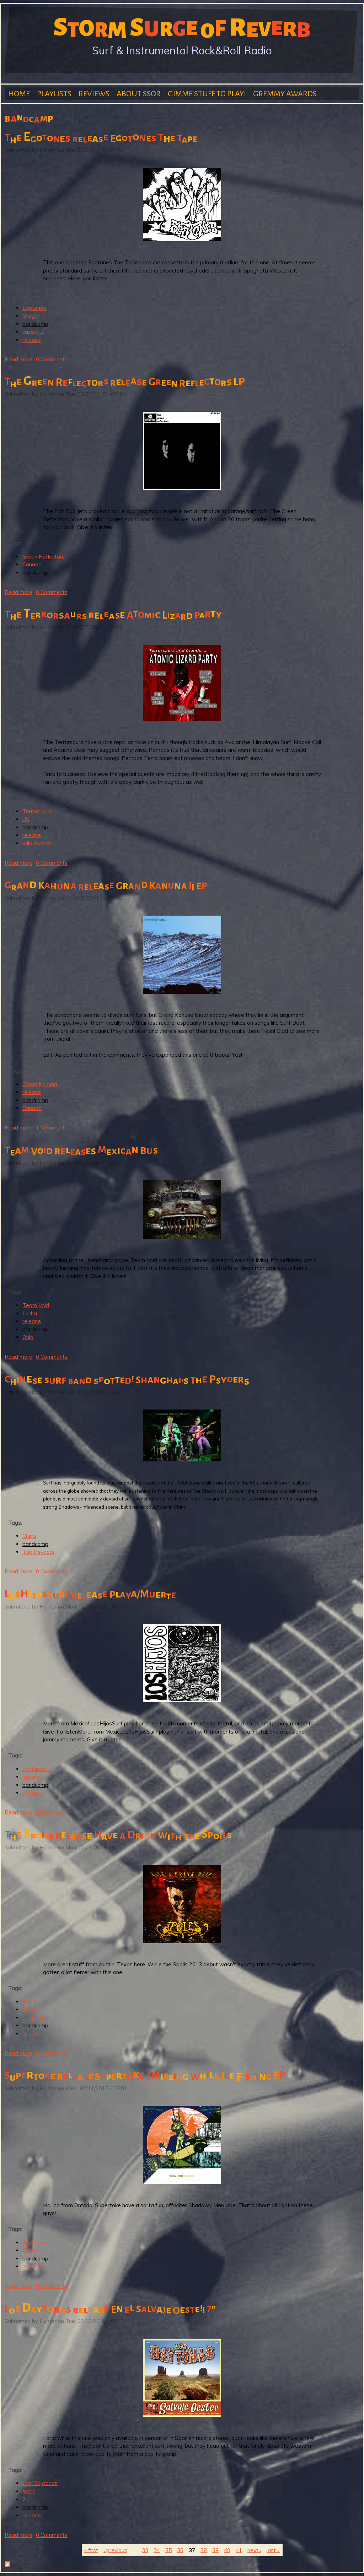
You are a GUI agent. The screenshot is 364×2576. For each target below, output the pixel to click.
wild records (37, 843)
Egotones (34, 308)
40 (227, 2550)
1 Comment (50, 1128)
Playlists (54, 94)
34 (157, 2550)
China (29, 1536)
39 (215, 2550)
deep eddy (36, 2018)
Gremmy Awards (285, 94)
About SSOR (139, 94)
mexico (31, 1777)
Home (19, 94)
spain (29, 2491)
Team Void (36, 1305)
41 (239, 2550)
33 (145, 2550)
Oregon (31, 316)
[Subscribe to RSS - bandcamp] (7, 2565)
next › (254, 2550)
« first (91, 2550)
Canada (32, 564)
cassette (33, 332)
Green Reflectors (44, 557)
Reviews (94, 94)
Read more (18, 359)
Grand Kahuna (40, 1084)
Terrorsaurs (37, 811)
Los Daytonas (40, 2483)
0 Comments (52, 359)
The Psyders (38, 1552)
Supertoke (35, 2243)
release (32, 340)
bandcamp (35, 324)
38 (204, 2550)
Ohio (28, 1337)
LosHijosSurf (39, 1769)
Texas (30, 2009)
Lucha (30, 1313)
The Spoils (36, 2002)
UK (26, 819)
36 (180, 2550)
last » (273, 2550)
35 (168, 2550)
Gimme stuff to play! (207, 94)
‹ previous (115, 2550)
